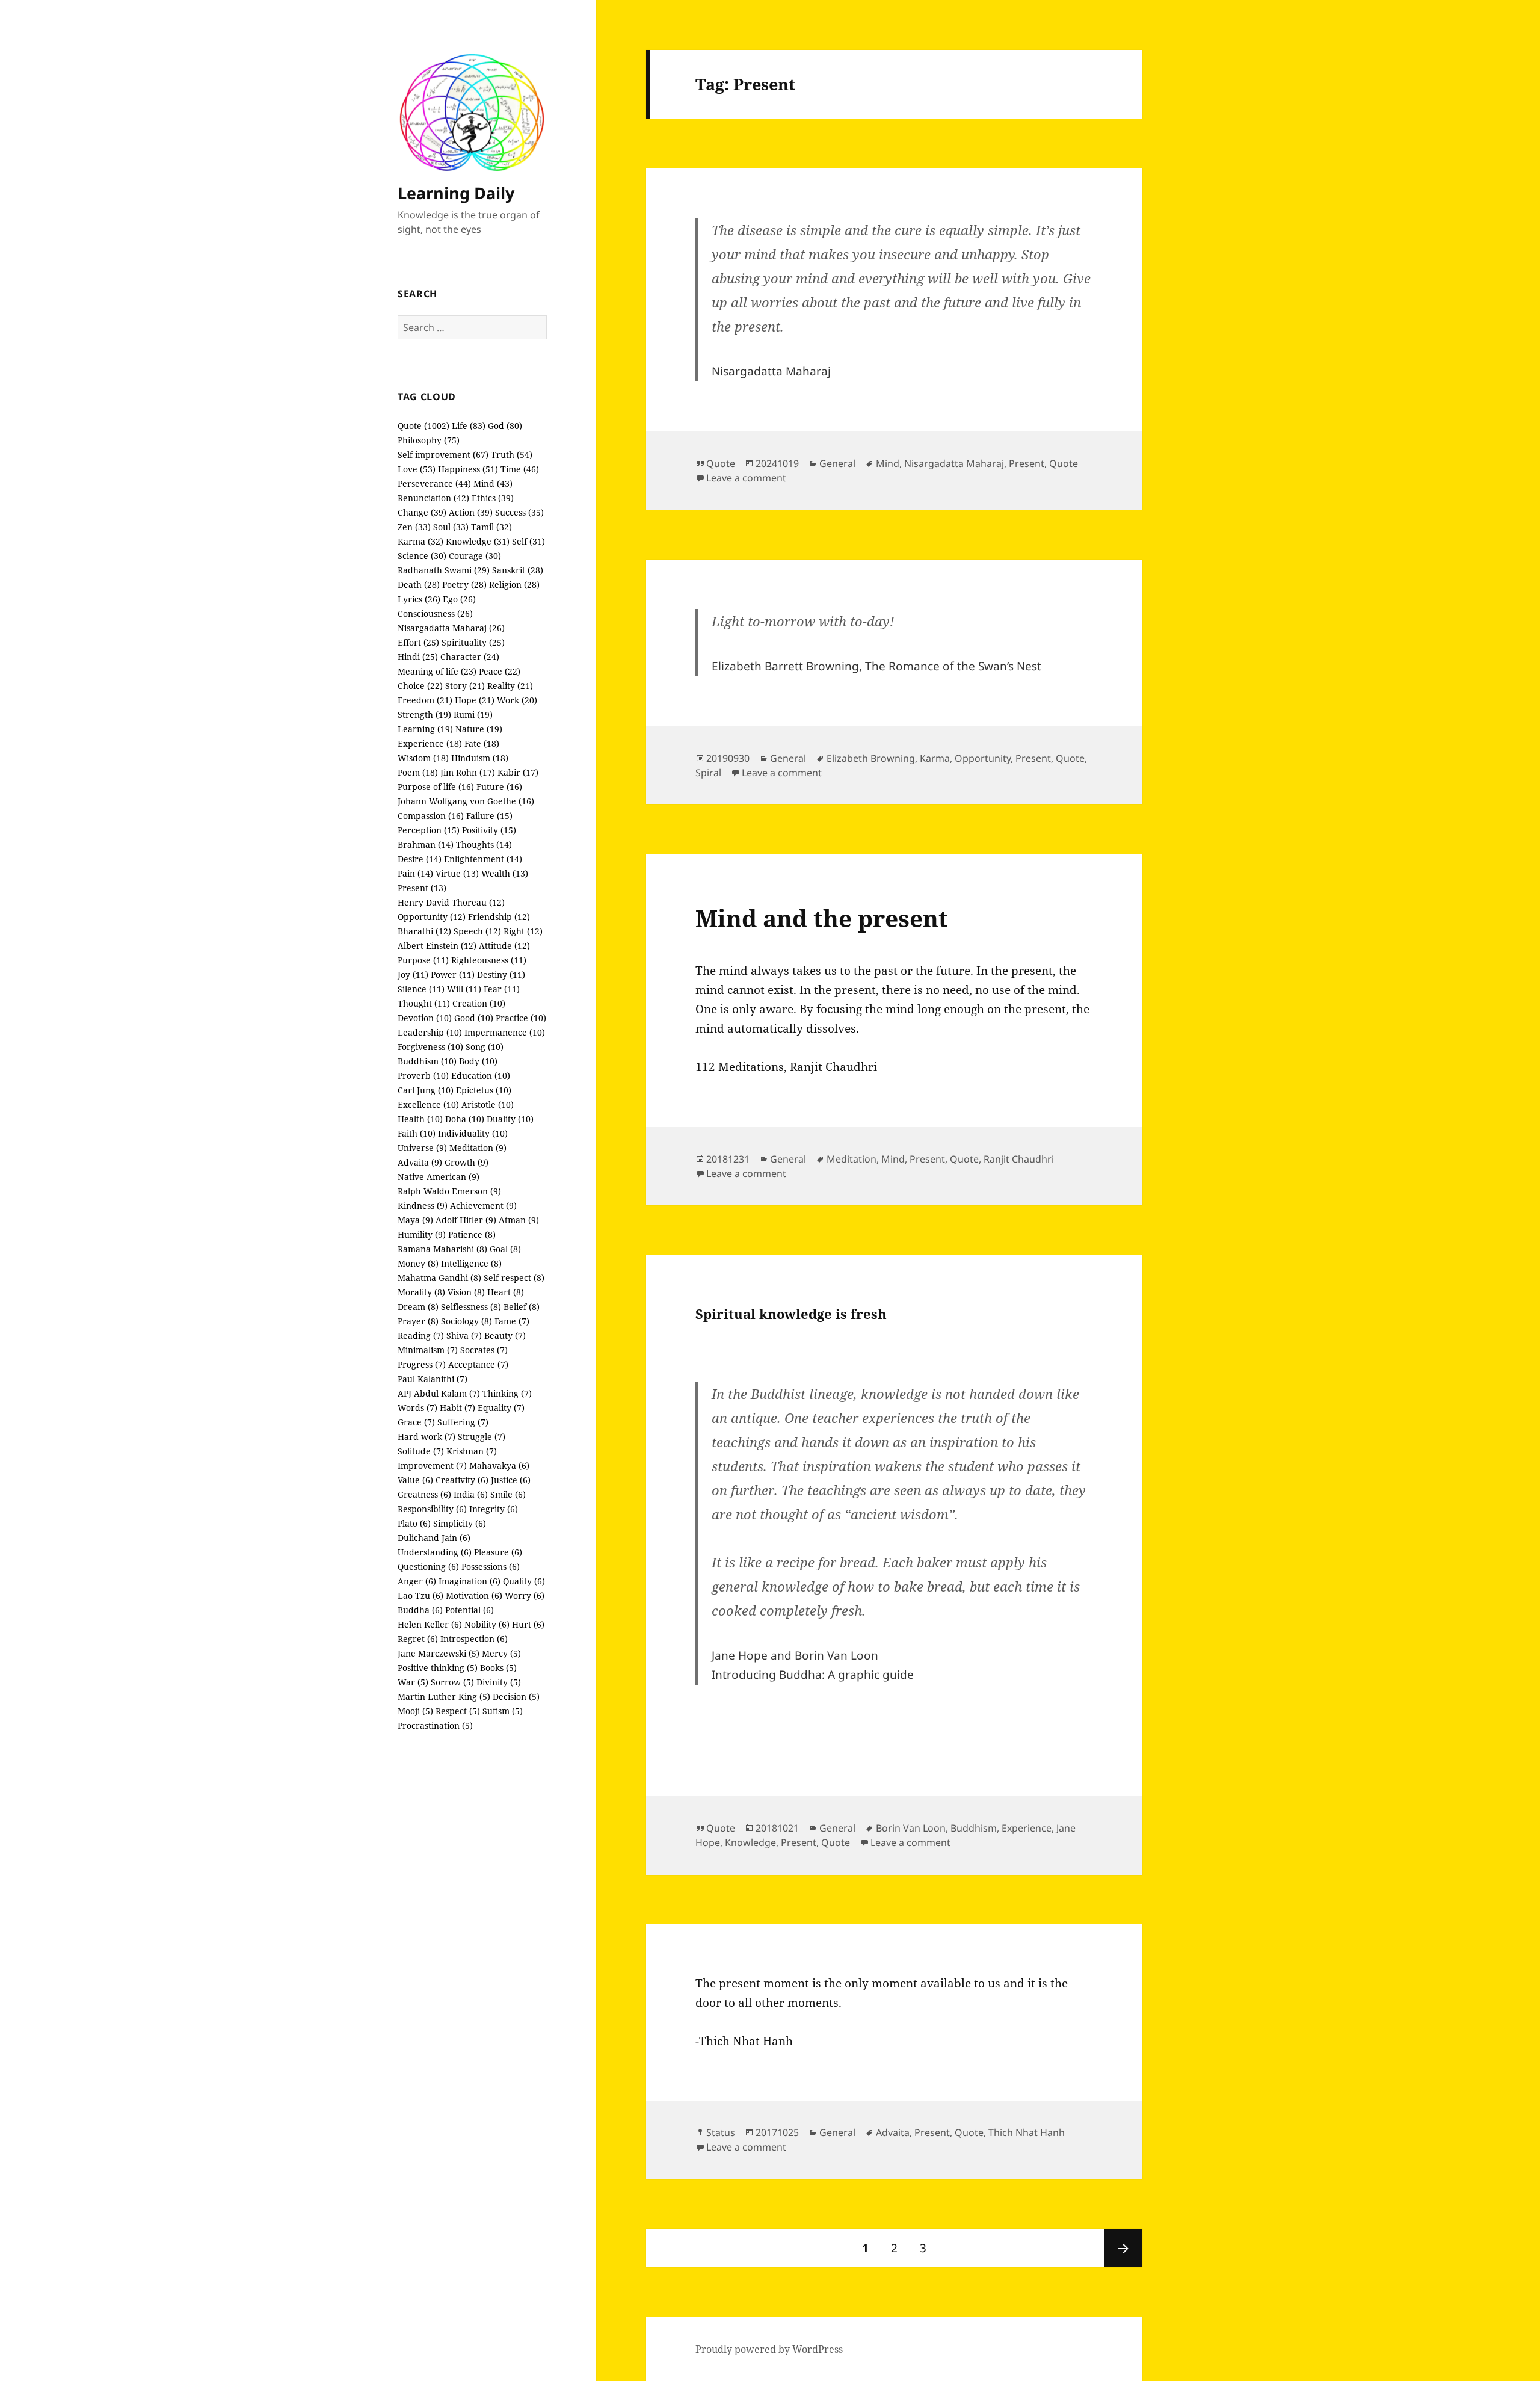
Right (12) (523, 931)
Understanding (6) (435, 1552)
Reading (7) (421, 1336)
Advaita (893, 2132)
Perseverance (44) (434, 483)
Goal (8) (505, 1249)
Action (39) (471, 512)
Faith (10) (417, 1133)
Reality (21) (510, 686)
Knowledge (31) (478, 541)
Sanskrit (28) (518, 570)
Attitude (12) (504, 946)
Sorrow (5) (452, 1682)
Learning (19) (425, 729)
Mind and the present (822, 918)
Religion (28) (514, 585)
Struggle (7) (482, 1437)
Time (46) (520, 469)
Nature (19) (479, 729)
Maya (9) (415, 1220)
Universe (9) (422, 1148)
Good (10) (474, 1018)
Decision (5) (516, 1697)
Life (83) (469, 426)
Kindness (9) (423, 1206)
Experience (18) (430, 743)
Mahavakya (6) (499, 1465)
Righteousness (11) (489, 960)
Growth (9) (467, 1162)
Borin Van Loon (911, 1828)
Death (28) (419, 585)
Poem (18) (418, 772)
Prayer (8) (418, 1321)
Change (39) (422, 512)
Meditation (852, 1159)
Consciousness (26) (435, 613)
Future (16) (499, 787)
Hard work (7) (427, 1437)
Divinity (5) (499, 1682)
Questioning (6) (428, 1567)
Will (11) (464, 989)
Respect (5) (458, 1711)
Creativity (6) (462, 1480)
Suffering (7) (463, 1422)
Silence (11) (421, 989)
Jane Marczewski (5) (439, 1653)
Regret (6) (418, 1639)
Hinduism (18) (480, 758)
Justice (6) (511, 1480)
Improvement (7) (432, 1465)
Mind (888, 463)
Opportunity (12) (432, 917)
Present (1027, 463)
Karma (935, 758)
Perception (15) (429, 830)
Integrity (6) (494, 1509)
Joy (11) (413, 974)
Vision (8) (466, 1292)
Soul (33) (451, 527)
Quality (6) (524, 1581)
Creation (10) (479, 1003)
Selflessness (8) (471, 1307)
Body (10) (478, 1061)
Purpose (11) (423, 960)
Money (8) (418, 1263)
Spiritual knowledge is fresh (791, 1314)
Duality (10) (510, 1119)
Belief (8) (522, 1307)
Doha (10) (465, 1119)
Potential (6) (470, 1610)
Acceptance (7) (478, 1364)
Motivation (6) (474, 1595)
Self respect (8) (514, 1278)
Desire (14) (420, 859)
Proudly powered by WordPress (769, 2349)
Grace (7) (416, 1422)
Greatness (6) (424, 1494)
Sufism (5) (503, 1711)
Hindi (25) (418, 657)
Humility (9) (422, 1234)
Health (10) (420, 1119)
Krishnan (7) (472, 1451)
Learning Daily (456, 193)
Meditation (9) (478, 1148)
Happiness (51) (468, 469)
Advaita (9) (420, 1162)
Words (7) (417, 1408)
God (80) (505, 426)
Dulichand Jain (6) (434, 1538)
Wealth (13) (505, 873)
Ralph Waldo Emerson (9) (449, 1191)
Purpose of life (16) (436, 787)
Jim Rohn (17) (468, 772)
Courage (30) (475, 556)
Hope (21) (475, 700)
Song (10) (485, 1047)
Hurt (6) (528, 1624)
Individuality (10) (473, 1133)
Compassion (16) (431, 816)
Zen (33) (414, 527)
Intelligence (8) (471, 1263)
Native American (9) (439, 1177)
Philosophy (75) (429, 440)
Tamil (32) (491, 527)
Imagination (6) (470, 1581)
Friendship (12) (499, 917)
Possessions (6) (491, 1567)
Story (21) (465, 686)
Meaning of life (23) (437, 671)
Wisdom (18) (423, 758)
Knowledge (750, 1842)
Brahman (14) (426, 845)
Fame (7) (512, 1321)
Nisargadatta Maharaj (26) (451, 628)
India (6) (471, 1494)
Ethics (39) (493, 498)
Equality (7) (501, 1408)
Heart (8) (506, 1292)
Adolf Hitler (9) (466, 1220)
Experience (1027, 1828)
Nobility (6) (487, 1624)
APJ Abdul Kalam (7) (439, 1393)
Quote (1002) (423, 426)
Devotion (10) (425, 1018)
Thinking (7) (507, 1393)
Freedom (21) (425, 700)
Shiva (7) (464, 1336)
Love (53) (417, 469)
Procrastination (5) (435, 1725)
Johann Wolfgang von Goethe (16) (466, 801)
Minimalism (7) (428, 1350)
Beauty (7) (505, 1336)
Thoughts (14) (484, 845)
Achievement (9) (483, 1206)
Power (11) (453, 974)
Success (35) (519, 512)
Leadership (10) (430, 1032)
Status (721, 2132)
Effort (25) (418, 642)
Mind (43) (493, 483)
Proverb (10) (423, 1076)
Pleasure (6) (498, 1552)
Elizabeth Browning (871, 758)
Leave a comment (746, 478)
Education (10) (481, 1076)
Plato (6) (414, 1523)
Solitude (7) (421, 1451)
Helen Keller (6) (430, 1624)
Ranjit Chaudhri (1019, 1159)
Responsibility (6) (432, 1509)
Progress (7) (422, 1364)
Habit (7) (457, 1408)
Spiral (708, 773)
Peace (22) (500, 671)
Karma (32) (420, 541)
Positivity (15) (489, 830)
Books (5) (498, 1668)
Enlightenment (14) (483, 859)
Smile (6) (508, 1494)
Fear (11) (502, 989)
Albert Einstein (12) (437, 946)
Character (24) (470, 657)
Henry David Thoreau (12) (451, 902)
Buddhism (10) (427, 1061)
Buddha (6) (420, 1610)
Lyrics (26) (419, 599)
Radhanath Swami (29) (444, 570)
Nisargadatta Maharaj (954, 463)
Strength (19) (424, 715)
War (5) (413, 1682)
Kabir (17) (518, 772)
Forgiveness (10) (430, 1047)
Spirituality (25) (473, 642)
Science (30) (422, 556)
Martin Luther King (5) (444, 1697)
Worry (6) (525, 1595)
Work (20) (517, 700)
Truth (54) (512, 455)
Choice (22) (420, 686)
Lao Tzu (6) (420, 1595)
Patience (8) (472, 1234)
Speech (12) (477, 931)
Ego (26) (459, 599)
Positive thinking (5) (438, 1668)
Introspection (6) (474, 1639)
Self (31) (528, 541)
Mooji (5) (415, 1711)
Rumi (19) (473, 715)
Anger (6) (417, 1581)
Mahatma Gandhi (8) (439, 1278)
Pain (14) (415, 873)
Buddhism (974, 1828)
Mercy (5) (501, 1653)
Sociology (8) (467, 1321)
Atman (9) (519, 1220)
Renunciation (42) (433, 498)
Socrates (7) (484, 1350)
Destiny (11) (501, 974)
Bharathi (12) (424, 931)
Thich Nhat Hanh (1027, 2132)
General (837, 463)
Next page (1123, 2248)
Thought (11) (424, 1003)
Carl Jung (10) (426, 1090)
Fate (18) (482, 743)
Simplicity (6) (460, 1523)
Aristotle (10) (488, 1104)
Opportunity (983, 758)
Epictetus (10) (484, 1090)
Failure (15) (489, 816)
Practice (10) (521, 1018)
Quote (721, 463)
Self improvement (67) (443, 455)
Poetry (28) (464, 585)
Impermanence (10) (505, 1032)
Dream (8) (418, 1307)
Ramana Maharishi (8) (442, 1249)
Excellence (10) (428, 1104)
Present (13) (422, 888)
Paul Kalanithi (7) (433, 1379)
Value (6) (415, 1480)
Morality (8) (421, 1292)
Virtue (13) (457, 873)
